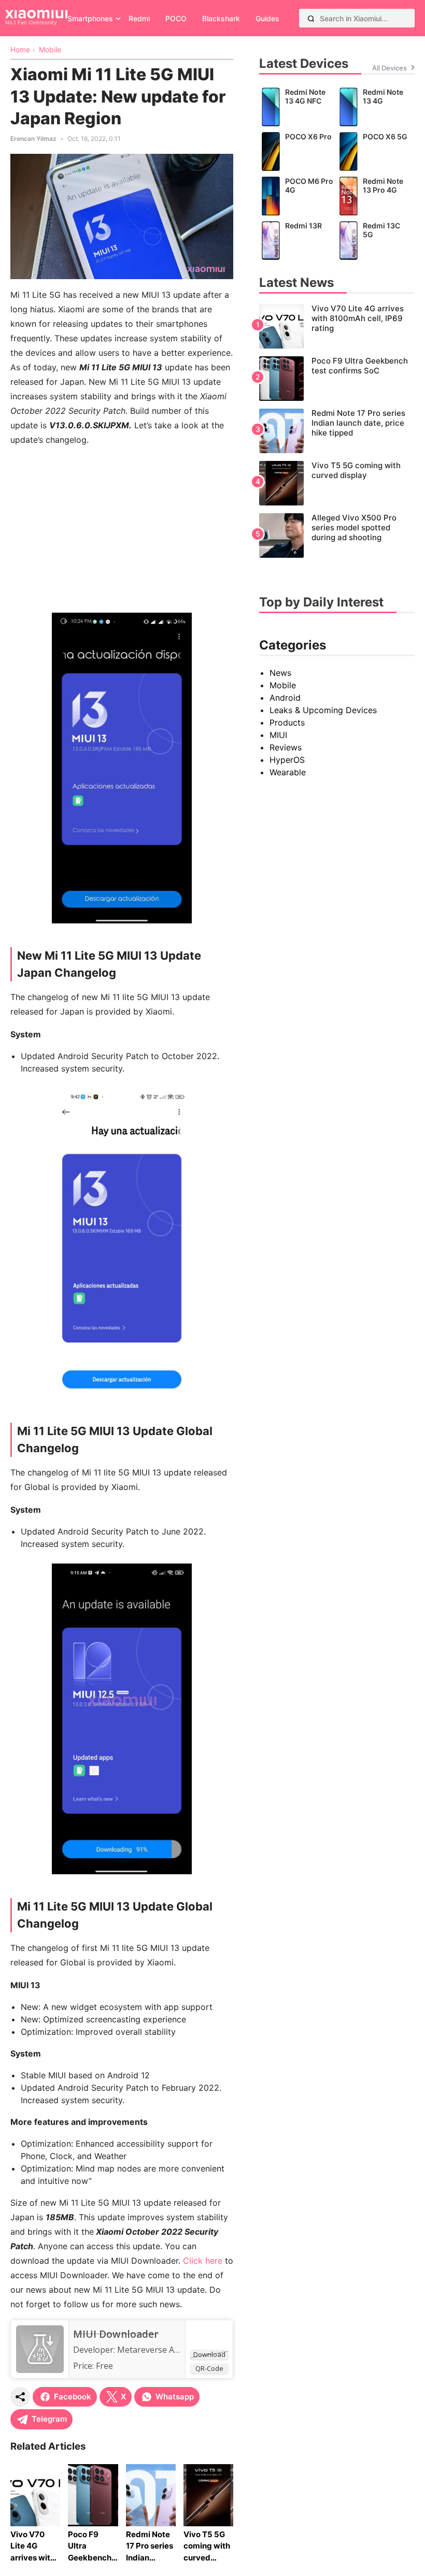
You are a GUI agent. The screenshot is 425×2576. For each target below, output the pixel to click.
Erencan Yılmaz (33, 139)
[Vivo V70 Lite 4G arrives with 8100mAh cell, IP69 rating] (337, 326)
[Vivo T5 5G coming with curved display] (337, 483)
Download (209, 2354)
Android (285, 698)
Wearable (288, 772)
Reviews (286, 747)
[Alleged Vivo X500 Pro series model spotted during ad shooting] (337, 536)
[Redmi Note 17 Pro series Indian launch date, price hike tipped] (337, 431)
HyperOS (287, 760)
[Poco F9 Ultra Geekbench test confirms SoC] (337, 379)
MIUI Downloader (116, 2334)
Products (287, 722)
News (280, 673)
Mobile (283, 685)
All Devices (389, 68)
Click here (203, 2261)
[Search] (311, 18)
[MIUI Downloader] (40, 2370)
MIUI (278, 735)
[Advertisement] (122, 528)
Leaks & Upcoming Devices (323, 710)
